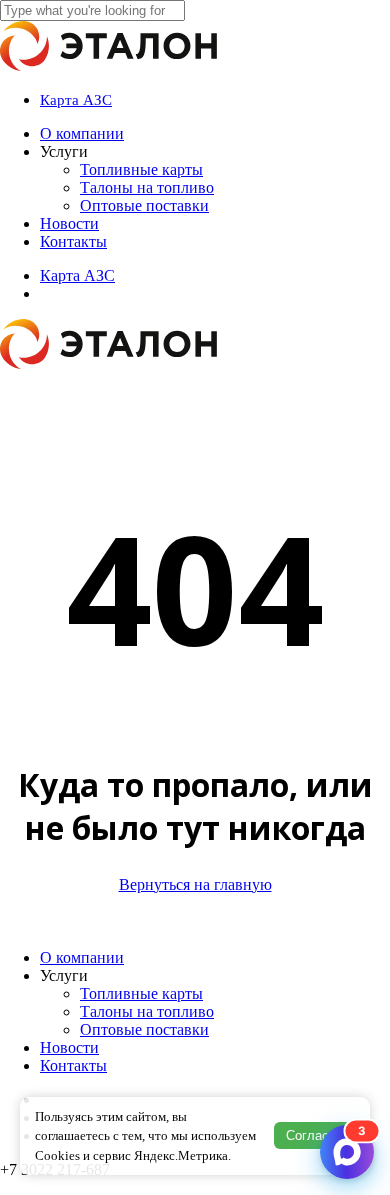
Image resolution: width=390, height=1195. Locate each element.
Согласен (314, 1135)
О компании (82, 957)
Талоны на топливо (147, 1011)
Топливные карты (141, 993)
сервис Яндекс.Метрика (160, 1155)
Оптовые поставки (144, 1029)
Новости (69, 1047)
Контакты (73, 1065)
